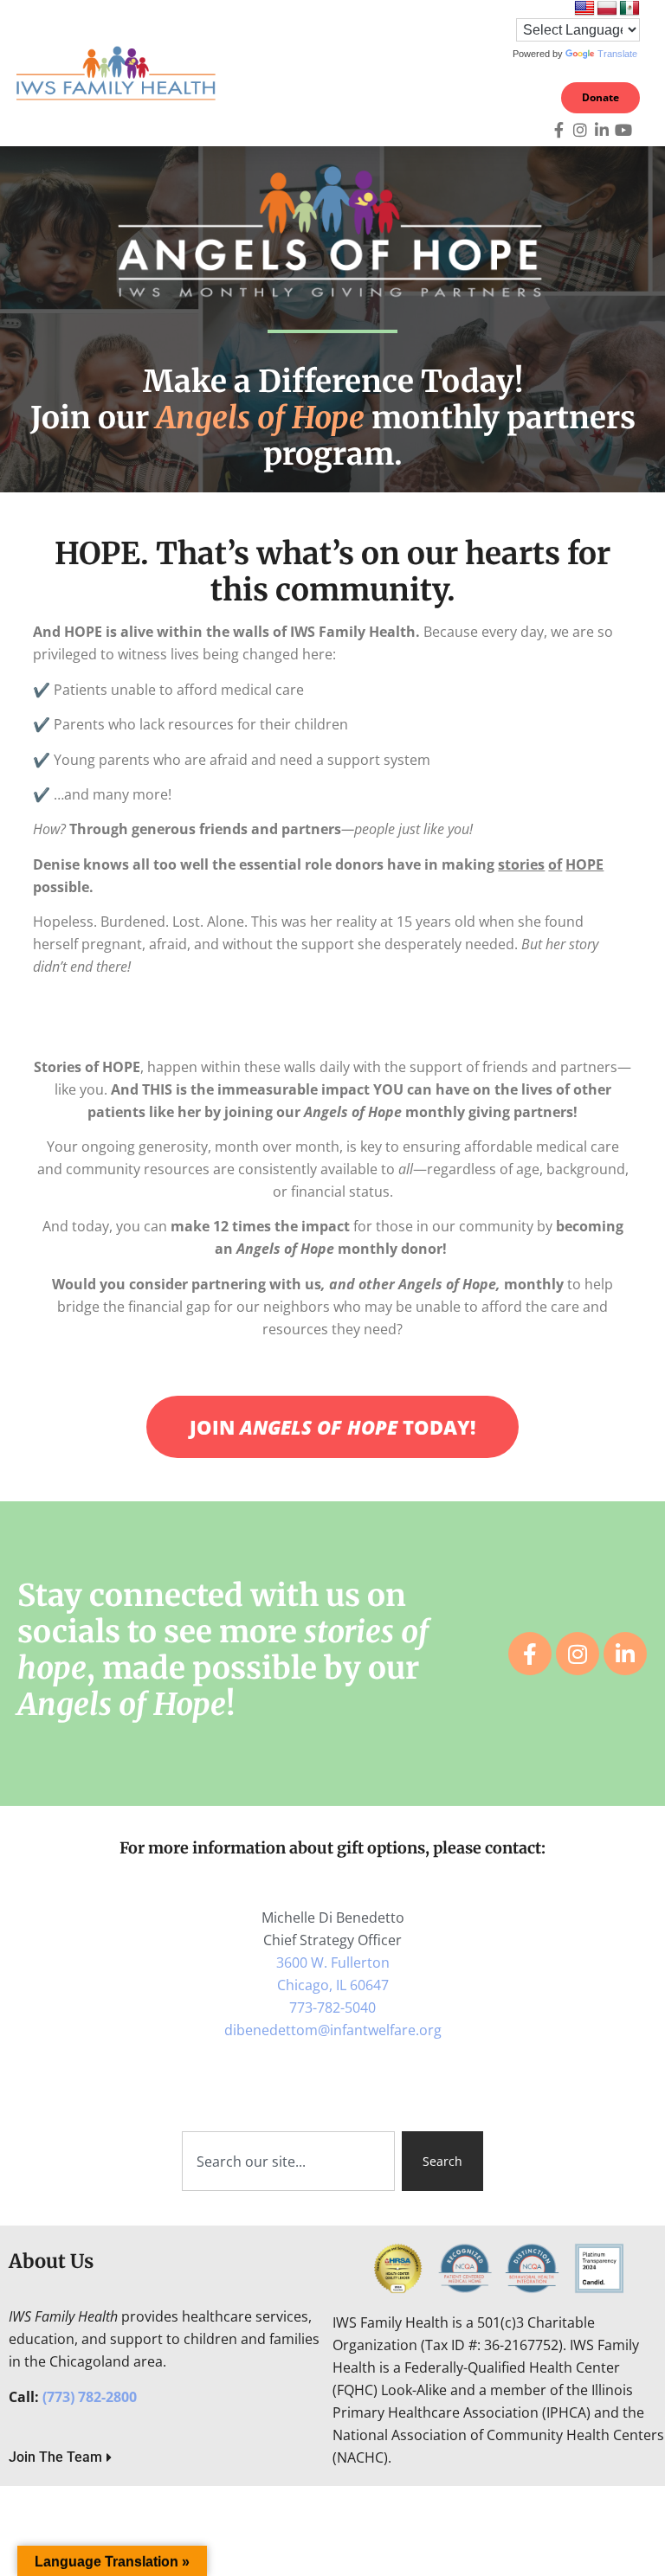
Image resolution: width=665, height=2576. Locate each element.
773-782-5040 (332, 2007)
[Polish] (607, 9)
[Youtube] (623, 130)
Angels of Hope (260, 418)
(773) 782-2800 (90, 2397)
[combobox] (288, 2161)
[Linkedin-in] (602, 130)
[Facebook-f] (558, 130)
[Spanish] (629, 9)
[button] (475, 74)
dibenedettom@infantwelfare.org (333, 2030)
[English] (584, 9)
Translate (617, 54)
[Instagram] (580, 130)
